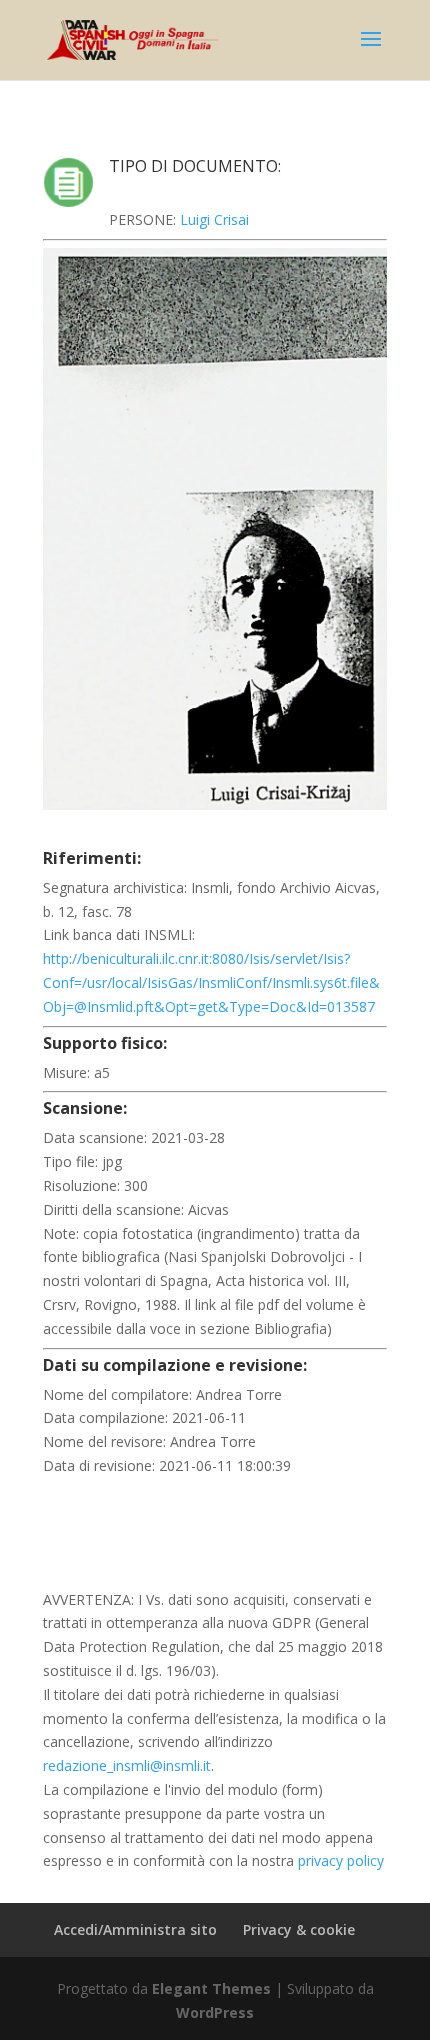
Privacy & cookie (299, 1929)
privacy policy (341, 1860)
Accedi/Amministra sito (135, 1929)
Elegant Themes (211, 1988)
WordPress (215, 2012)
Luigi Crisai (214, 219)
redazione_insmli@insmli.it (127, 1765)
